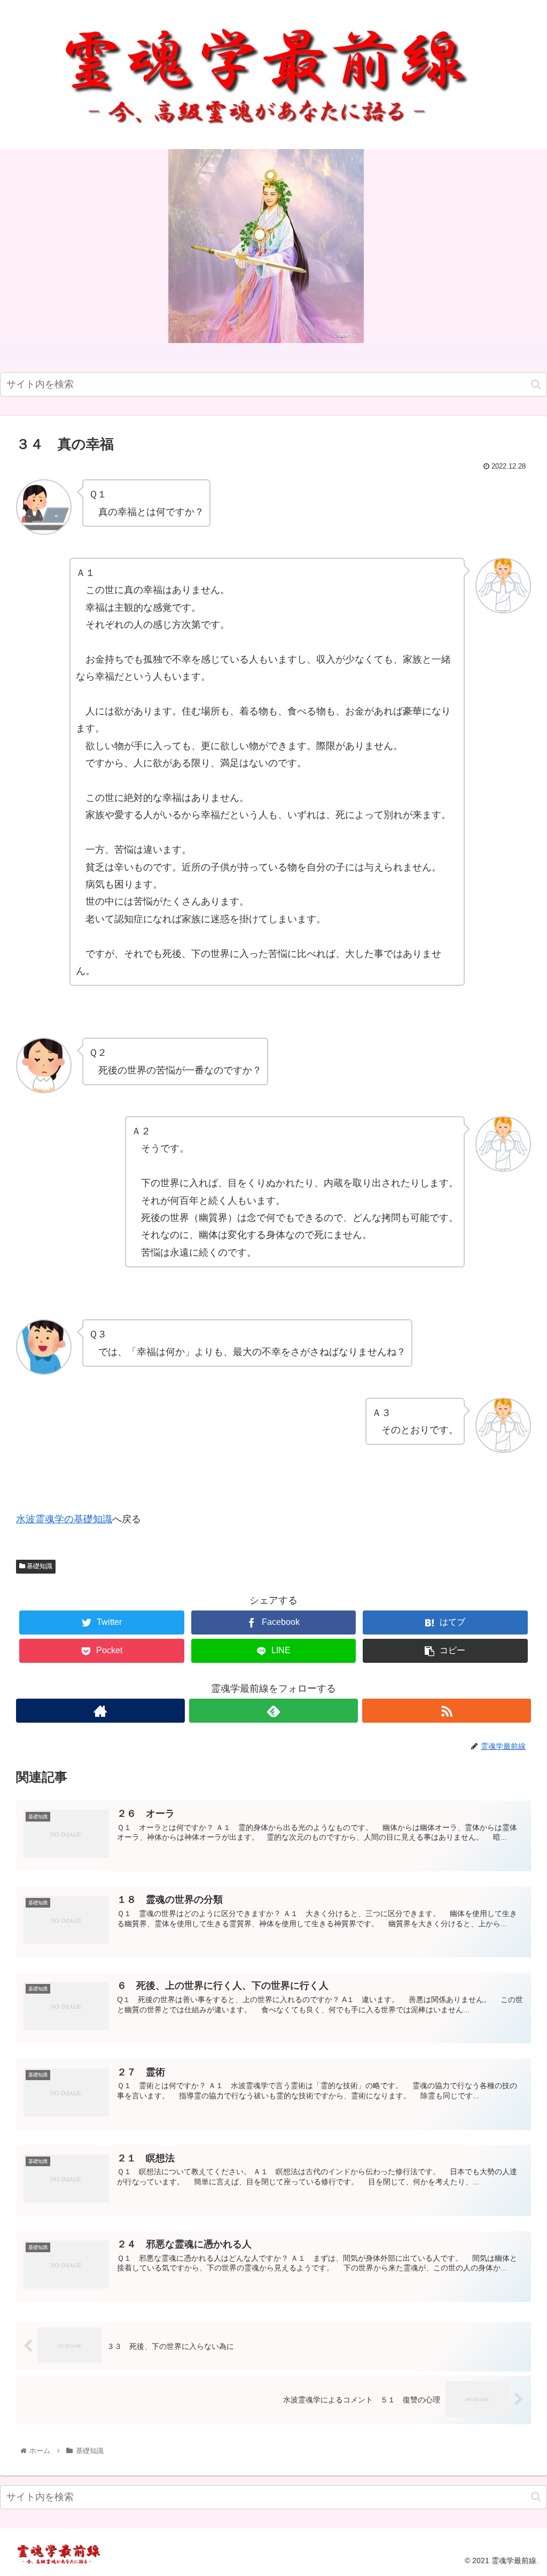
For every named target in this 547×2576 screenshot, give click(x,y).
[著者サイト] (100, 1711)
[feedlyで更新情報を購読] (273, 1711)
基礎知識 (39, 1566)
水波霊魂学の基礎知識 (64, 1519)
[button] (536, 384)
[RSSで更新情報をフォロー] (447, 1711)
